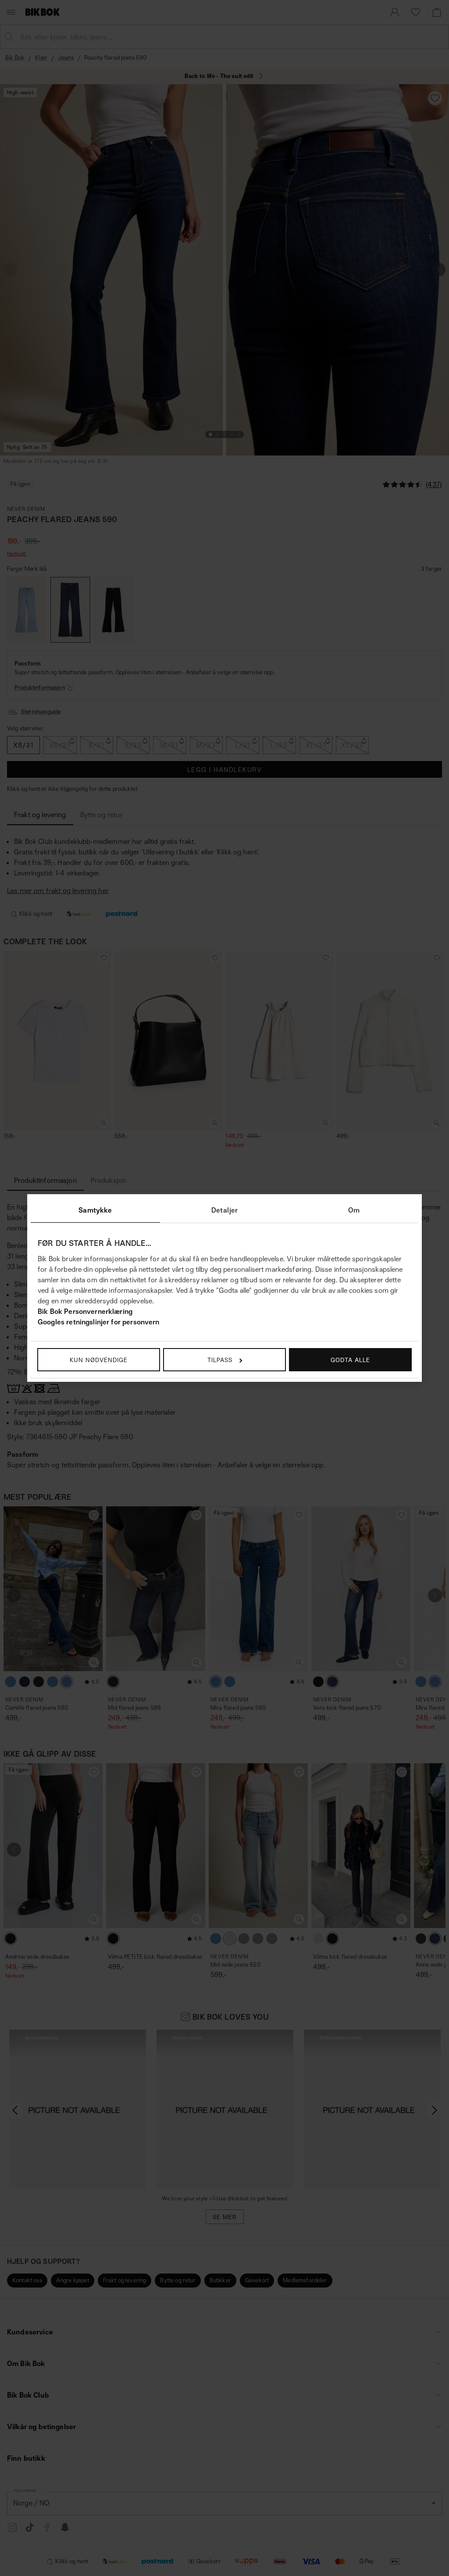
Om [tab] (354, 1210)
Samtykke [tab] (95, 1210)
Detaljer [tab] (224, 1210)
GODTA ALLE (350, 1360)
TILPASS (220, 1360)
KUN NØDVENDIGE (99, 1360)
